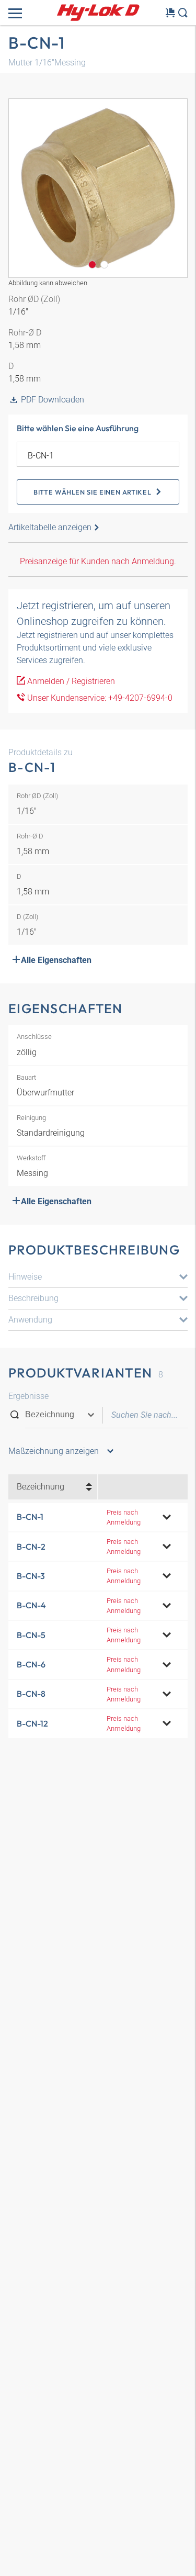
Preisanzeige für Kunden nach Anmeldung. (98, 561)
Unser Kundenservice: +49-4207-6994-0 (99, 698)
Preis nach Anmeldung (124, 1517)
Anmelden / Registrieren (70, 681)
